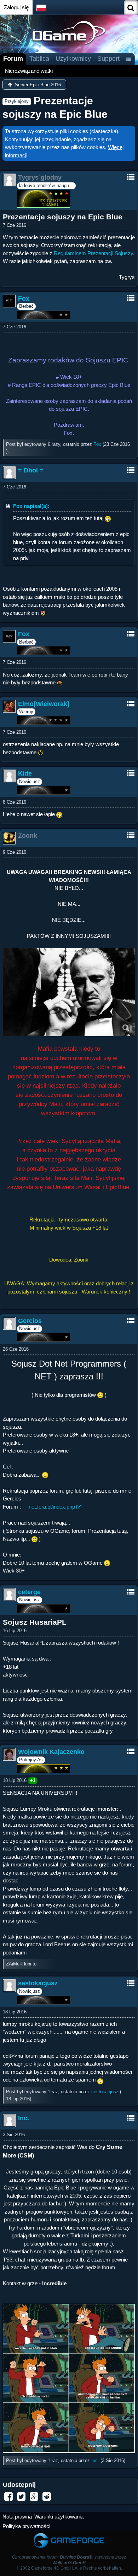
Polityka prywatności (26, 2526)
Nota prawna (17, 2517)
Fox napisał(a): (31, 506)
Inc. (95, 2460)
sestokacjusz (105, 2092)
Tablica (39, 59)
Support (108, 59)
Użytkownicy (73, 59)
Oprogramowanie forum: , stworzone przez (69, 2560)
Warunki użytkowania (59, 2517)
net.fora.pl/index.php (52, 1507)
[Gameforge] (69, 2534)
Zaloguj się (16, 7)
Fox (97, 444)
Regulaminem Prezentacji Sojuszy (93, 253)
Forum (13, 59)
